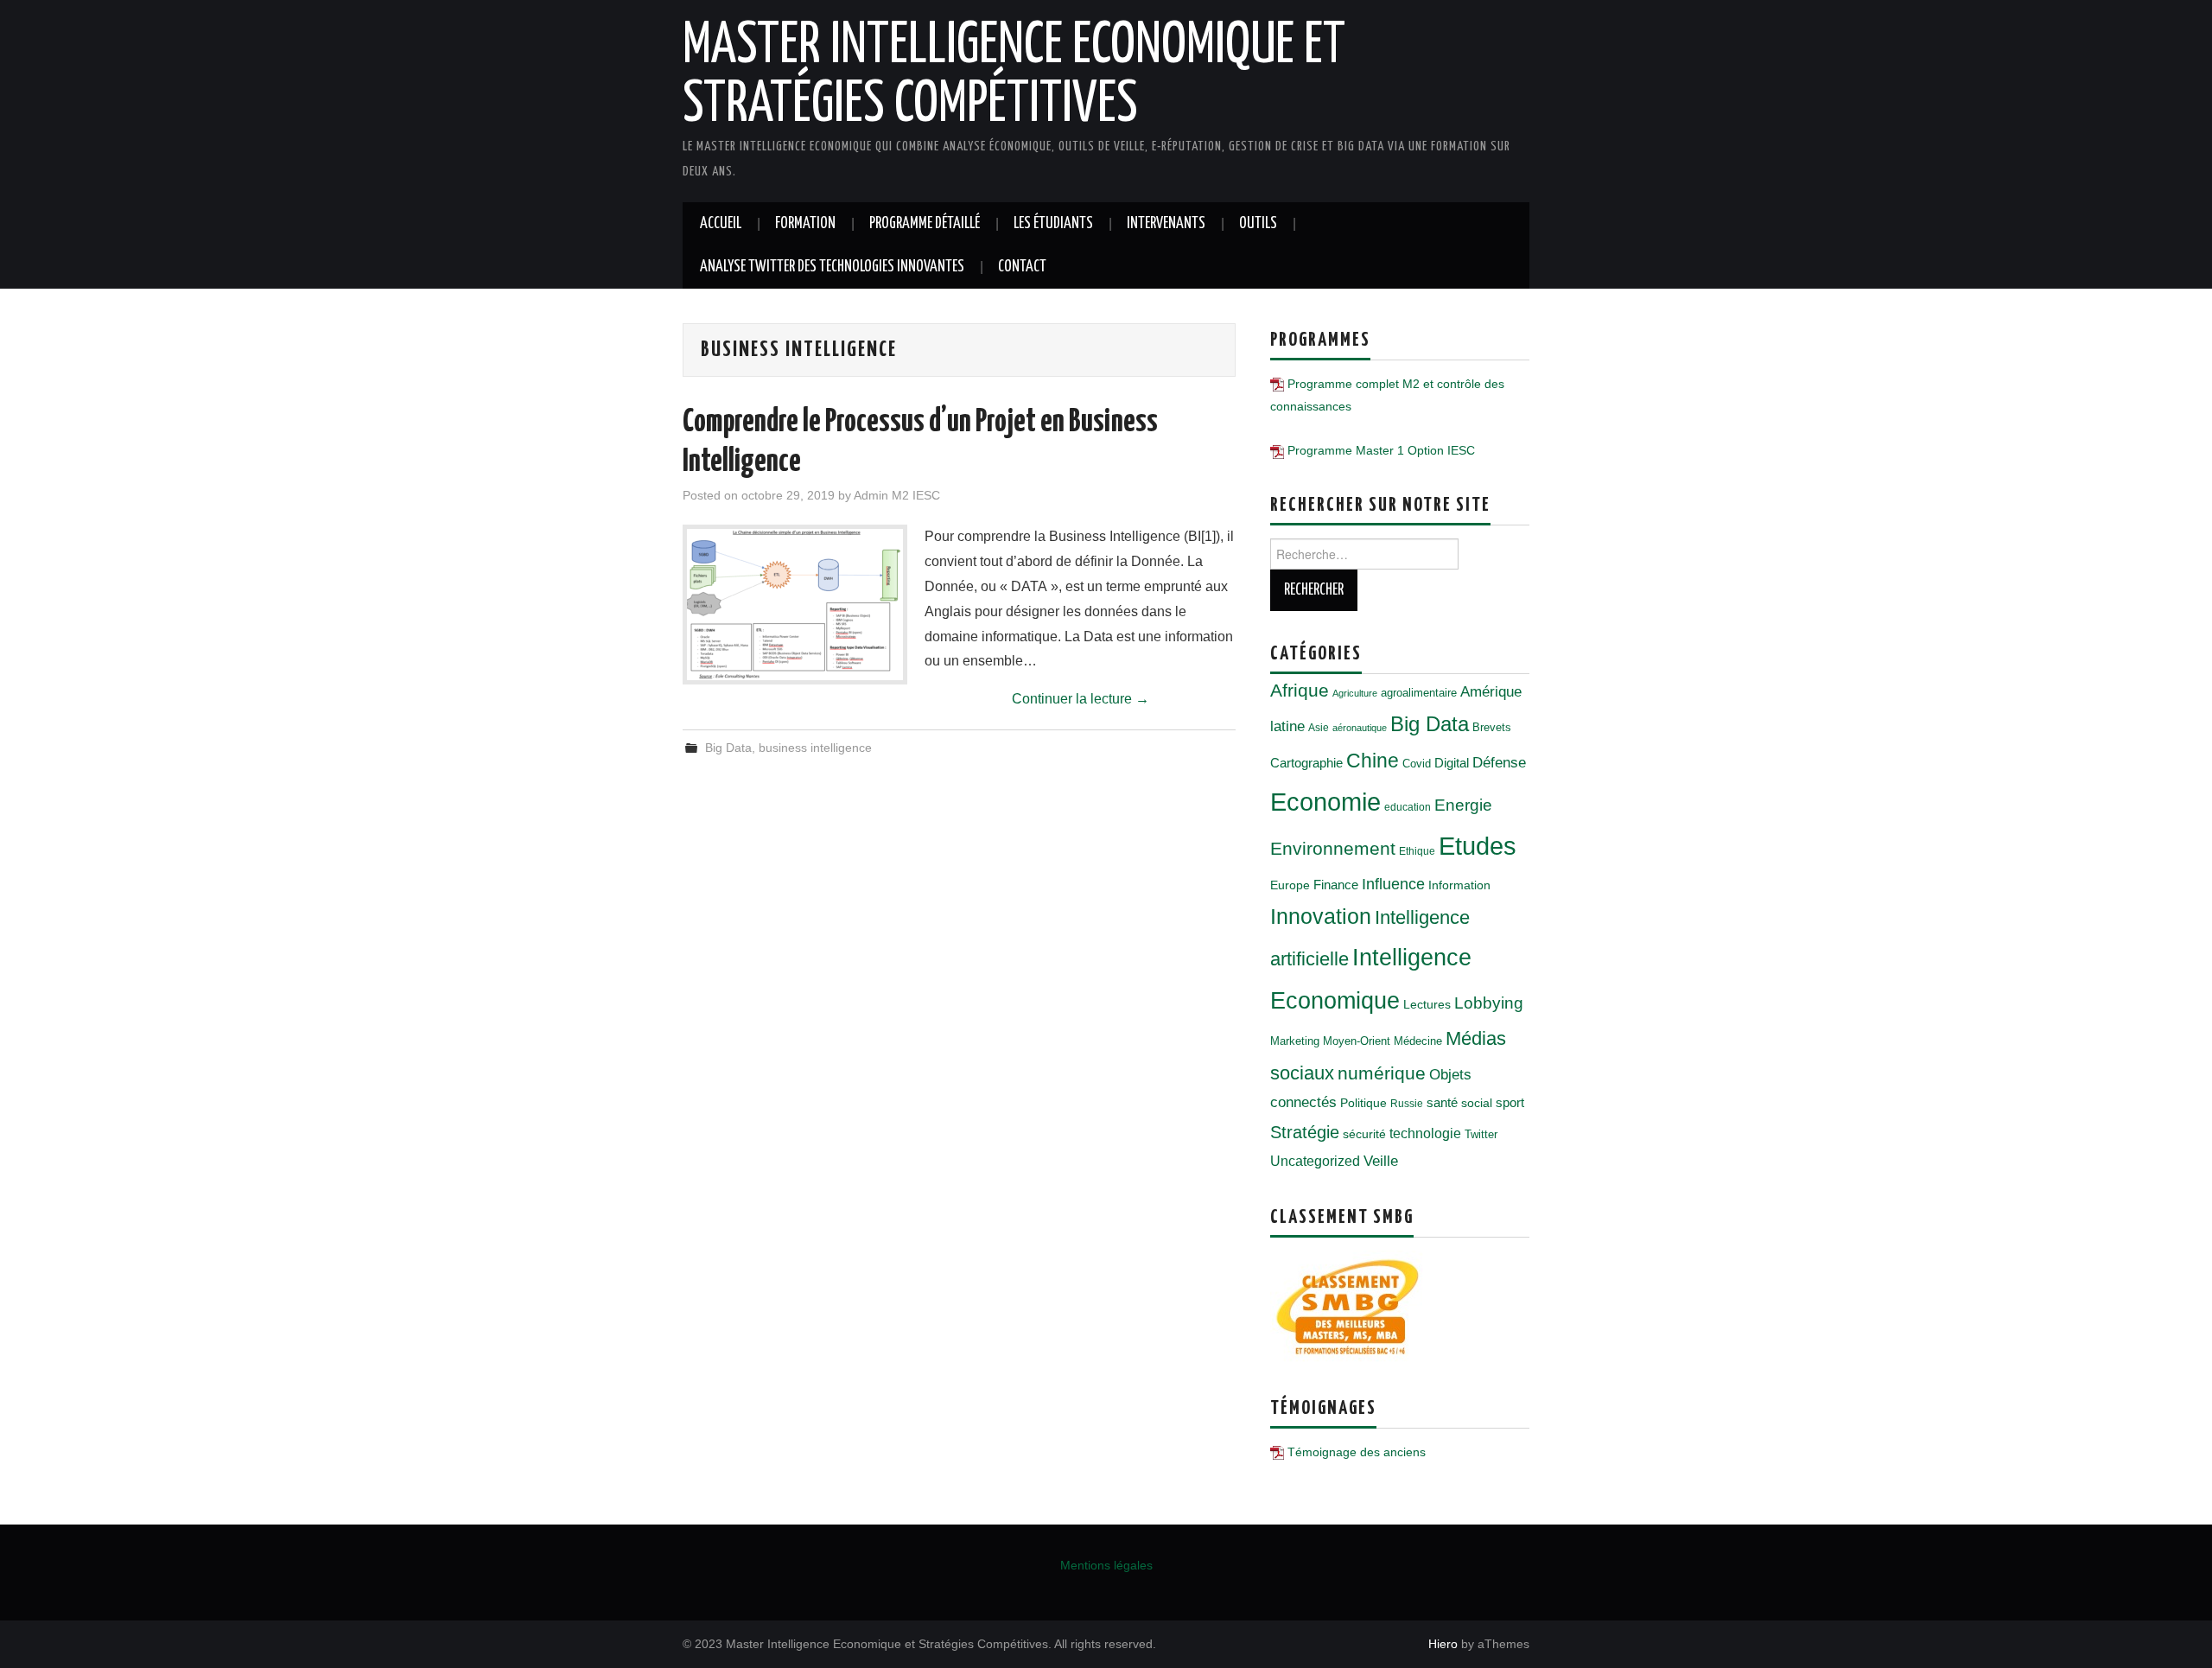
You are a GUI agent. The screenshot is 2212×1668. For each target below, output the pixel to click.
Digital (1452, 763)
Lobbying (1489, 1003)
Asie (1319, 728)
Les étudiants (1053, 224)
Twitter (1481, 1134)
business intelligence (815, 748)
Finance (1336, 885)
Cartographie (1306, 763)
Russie (1407, 1104)
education (1408, 807)
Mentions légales (1106, 1565)
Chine (1373, 761)
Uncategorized (1315, 1161)
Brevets (1492, 727)
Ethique (1417, 851)
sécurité (1364, 1134)
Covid (1417, 764)
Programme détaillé (925, 224)
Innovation (1321, 917)
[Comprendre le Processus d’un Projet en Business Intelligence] (795, 605)
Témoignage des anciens (1357, 1452)
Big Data (728, 748)
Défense (1499, 762)
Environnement (1333, 848)
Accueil (721, 224)
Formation (805, 224)
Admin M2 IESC (897, 495)
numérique (1382, 1073)
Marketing (1295, 1041)
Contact (1022, 267)
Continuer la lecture (1081, 699)
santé (1442, 1102)
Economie (1325, 802)
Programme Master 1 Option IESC (1381, 450)
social (1477, 1103)
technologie (1425, 1133)
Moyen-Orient (1357, 1041)
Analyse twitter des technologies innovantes (832, 267)
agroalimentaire (1419, 693)
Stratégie (1305, 1132)
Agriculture (1355, 693)
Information (1459, 885)
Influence (1393, 884)
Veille (1381, 1161)
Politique (1363, 1103)
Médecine (1418, 1041)
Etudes (1478, 846)
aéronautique (1360, 728)
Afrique (1300, 690)
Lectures (1427, 1004)
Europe (1290, 885)
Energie (1463, 805)
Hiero (1443, 1644)
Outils (1258, 224)
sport (1510, 1103)
